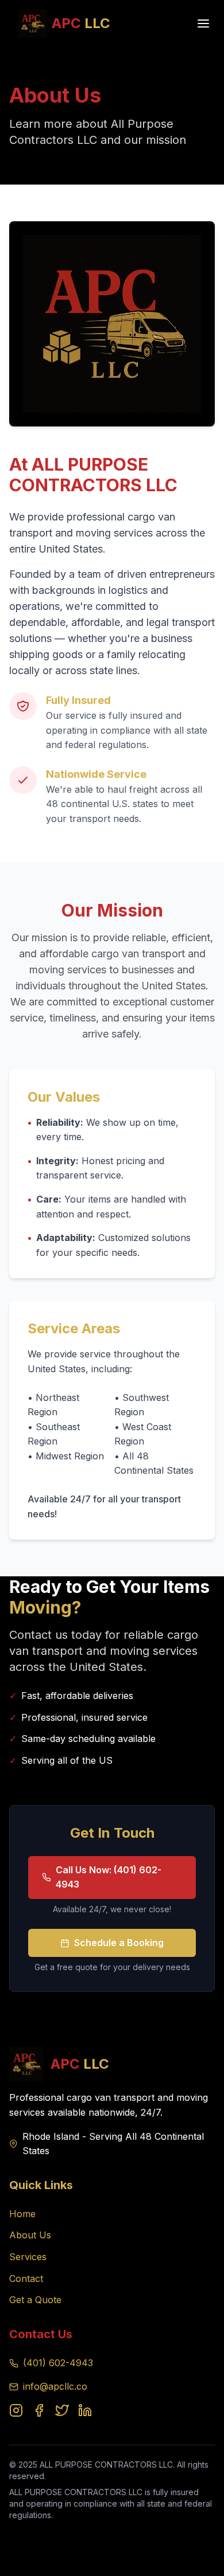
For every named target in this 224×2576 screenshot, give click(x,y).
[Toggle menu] (203, 24)
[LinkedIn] (85, 2410)
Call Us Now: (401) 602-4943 (109, 1877)
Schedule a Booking (119, 1943)
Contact (26, 2279)
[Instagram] (16, 2410)
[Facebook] (39, 2410)
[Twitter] (62, 2410)
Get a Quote (35, 2300)
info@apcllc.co (55, 2386)
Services (28, 2257)
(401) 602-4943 (58, 2363)
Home (22, 2214)
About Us (30, 2235)
